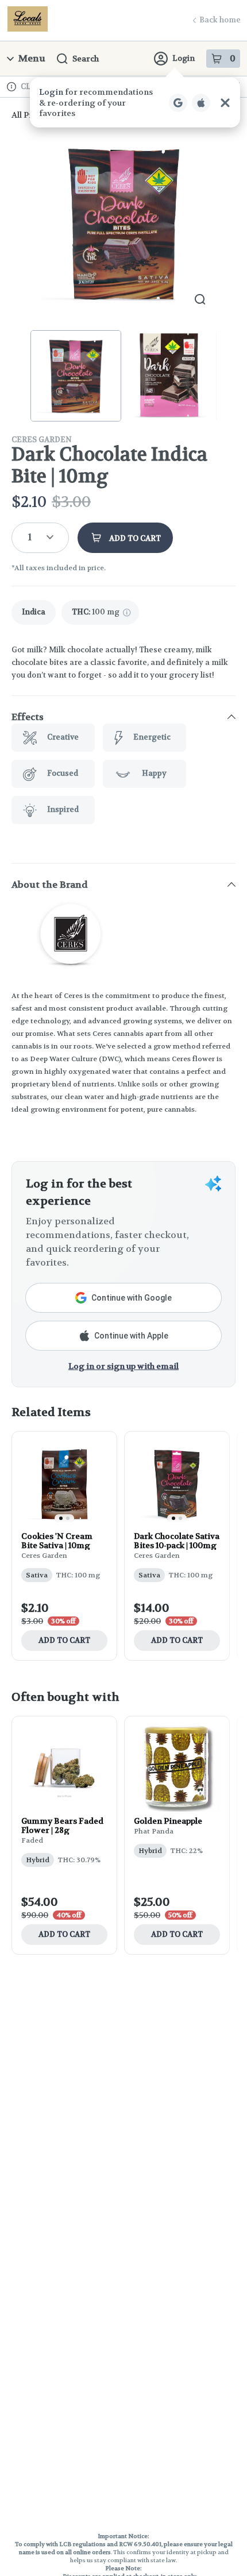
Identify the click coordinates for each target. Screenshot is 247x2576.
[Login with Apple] (201, 103)
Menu (32, 58)
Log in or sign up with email (123, 1366)
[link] (34, 612)
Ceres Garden (42, 440)
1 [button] (30, 537)
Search (86, 59)
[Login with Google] (178, 103)
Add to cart (64, 1640)
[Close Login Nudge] (225, 103)
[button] (135, 103)
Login (184, 58)
